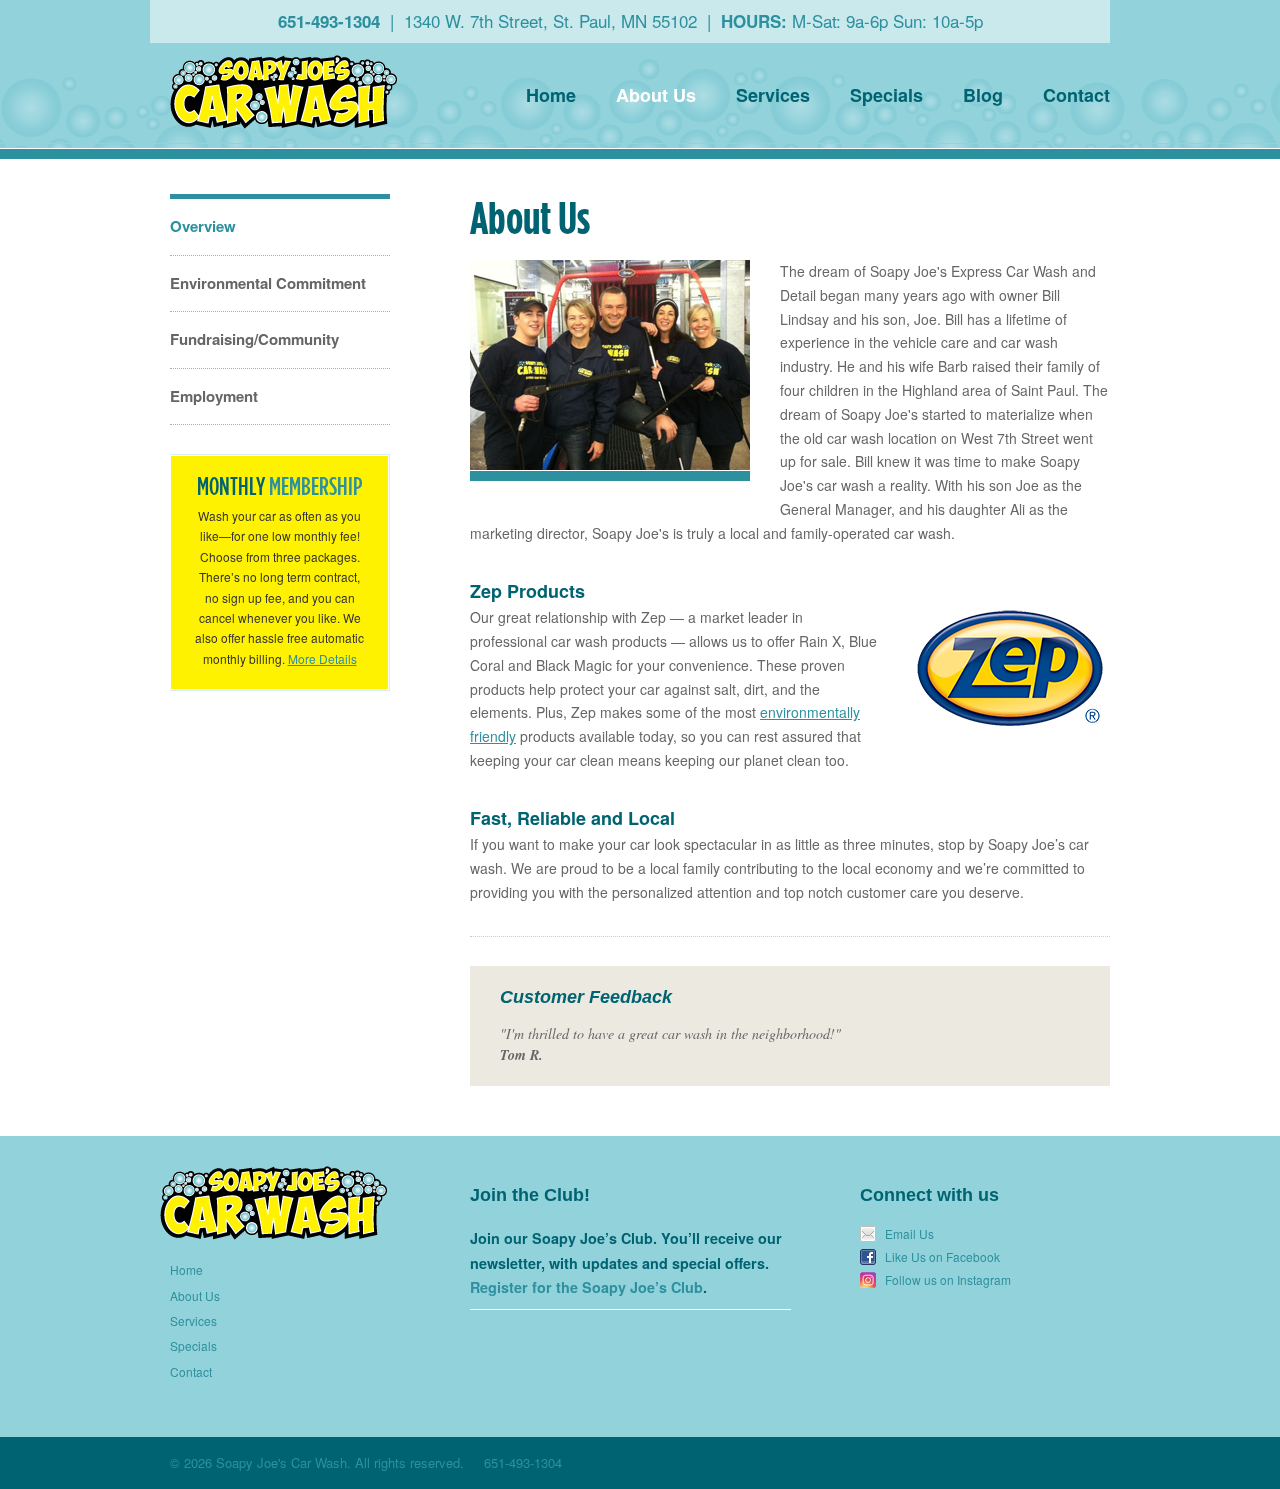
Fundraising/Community (254, 339)
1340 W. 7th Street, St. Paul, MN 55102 (550, 20)
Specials (886, 95)
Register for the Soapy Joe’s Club (586, 1287)
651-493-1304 (329, 21)
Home (551, 95)
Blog (983, 95)
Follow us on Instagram (948, 1280)
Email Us (909, 1234)
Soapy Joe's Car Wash (283, 92)
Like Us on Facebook (942, 1257)
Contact (1076, 95)
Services (773, 95)
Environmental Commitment (268, 283)
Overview (203, 226)
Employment (214, 396)
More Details (322, 658)
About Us (656, 95)
